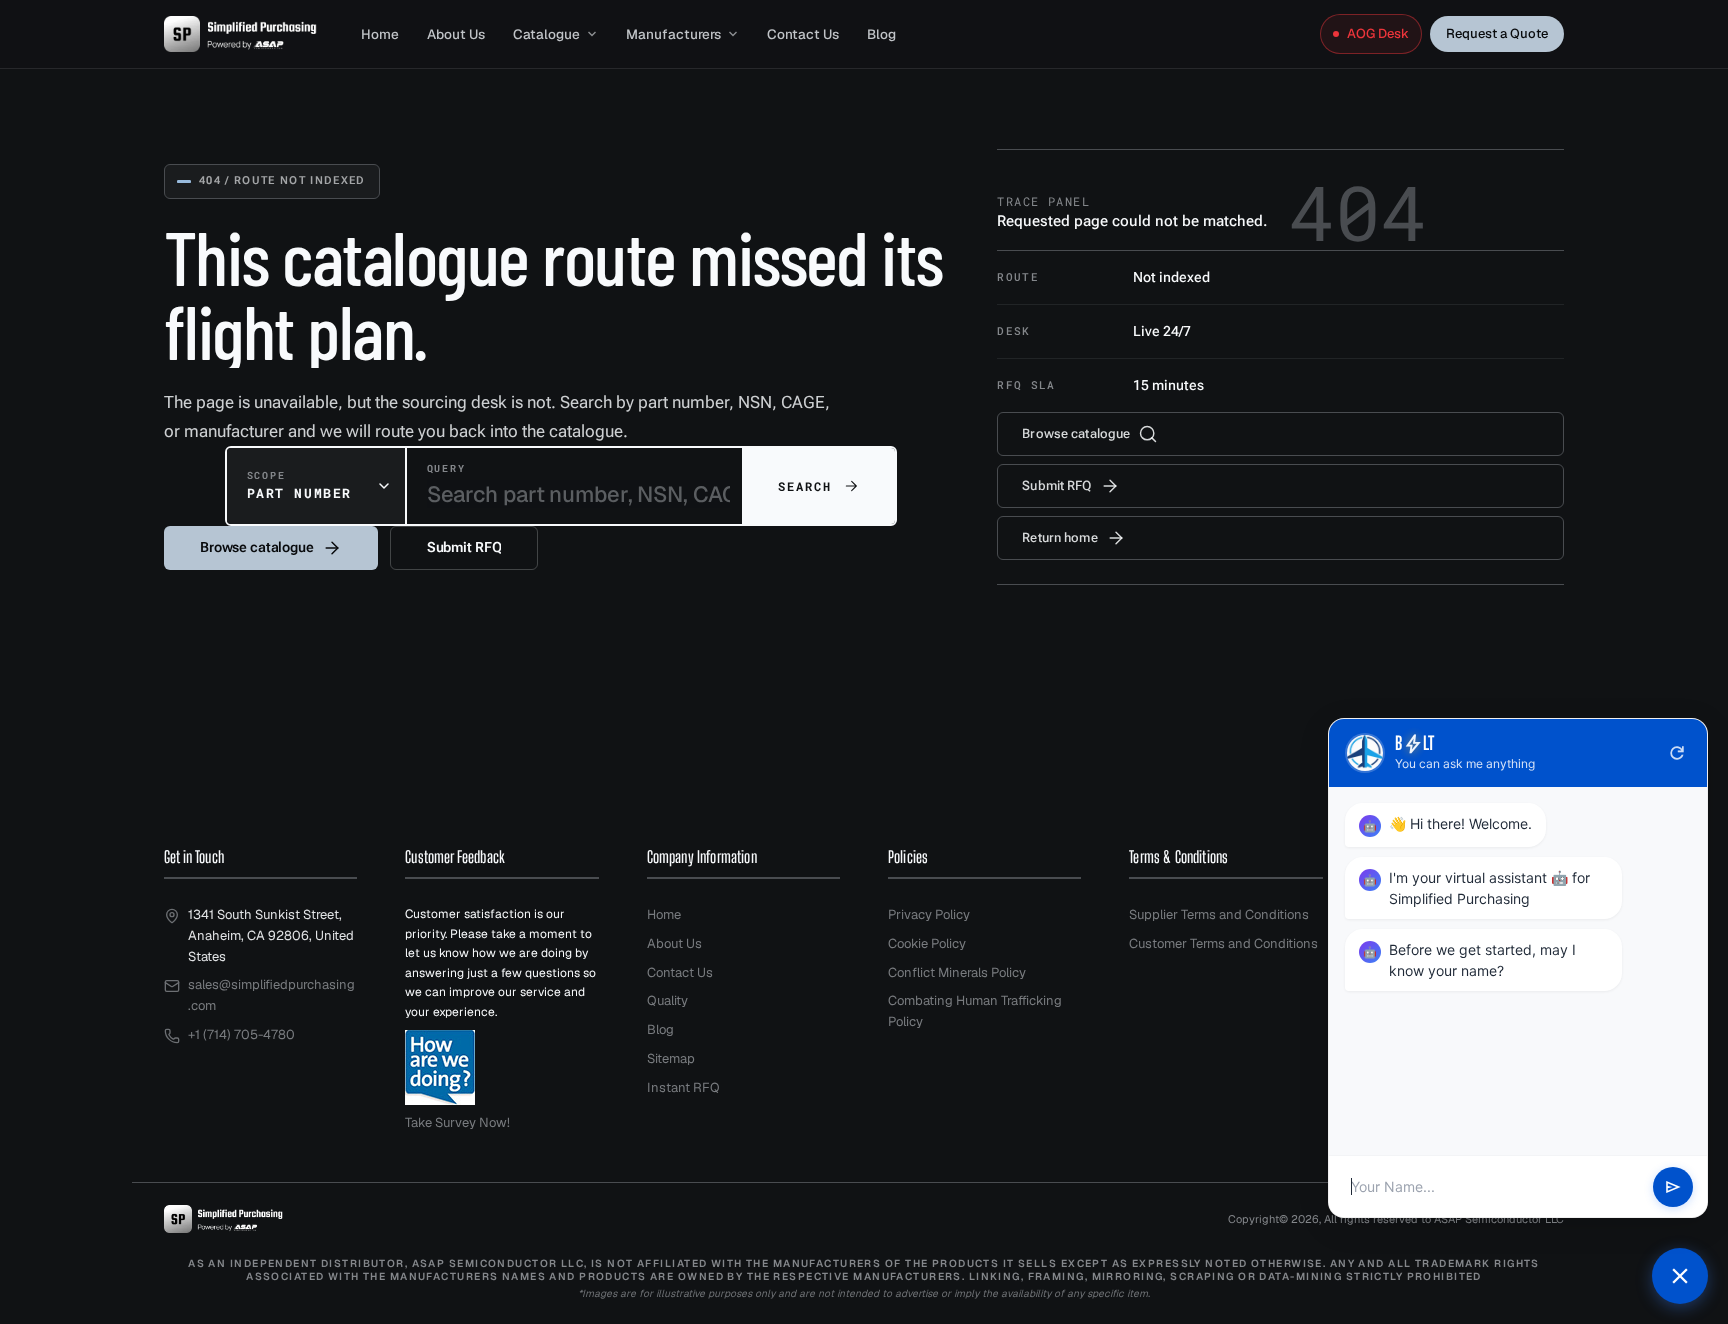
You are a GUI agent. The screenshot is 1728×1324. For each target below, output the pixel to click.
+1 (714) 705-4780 (241, 1034)
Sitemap (671, 1058)
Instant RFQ (683, 1087)
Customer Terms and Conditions (1223, 943)
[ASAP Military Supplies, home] (240, 34)
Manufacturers (673, 34)
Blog (881, 34)
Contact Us (803, 34)
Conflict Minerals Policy (957, 972)
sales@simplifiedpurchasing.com (271, 995)
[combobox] (316, 486)
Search (805, 486)
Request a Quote (1497, 33)
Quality (667, 1000)
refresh (1677, 753)
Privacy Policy (929, 914)
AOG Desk (1378, 33)
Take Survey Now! (457, 1122)
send (1673, 1187)
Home (380, 34)
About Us (456, 34)
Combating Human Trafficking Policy (975, 1011)
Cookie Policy (927, 943)
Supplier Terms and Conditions (1219, 914)
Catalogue (546, 34)
